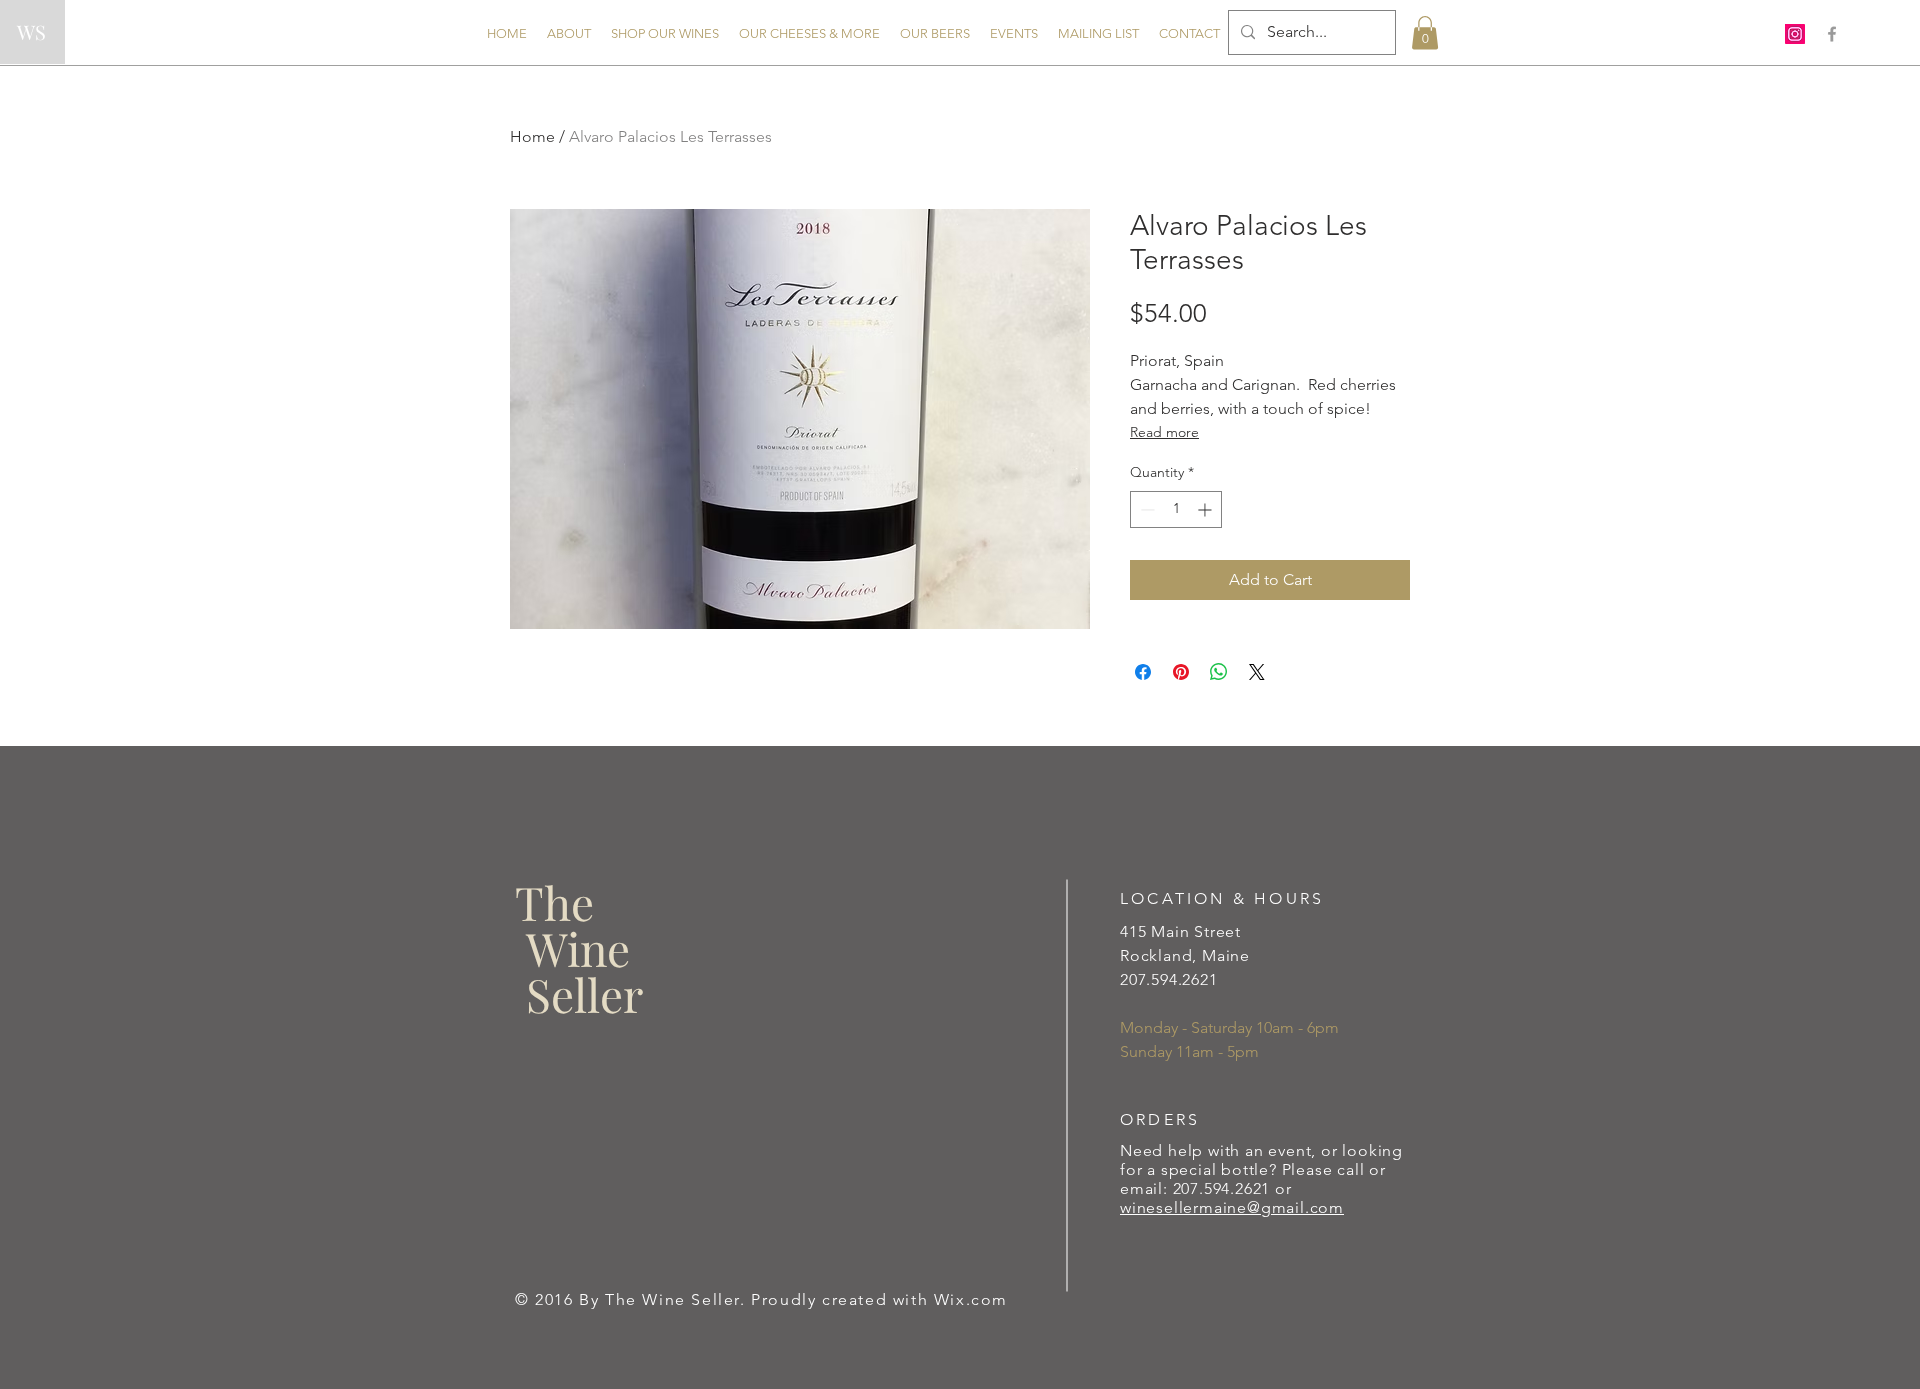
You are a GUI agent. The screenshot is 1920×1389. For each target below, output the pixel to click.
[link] (1425, 32)
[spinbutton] (1176, 509)
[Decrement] (1145, 509)
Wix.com (971, 1299)
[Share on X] (1257, 672)
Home (532, 136)
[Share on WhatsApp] (1219, 672)
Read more (1164, 432)
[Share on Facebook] (1143, 672)
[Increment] (1206, 509)
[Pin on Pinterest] (1181, 672)
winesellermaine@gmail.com (1232, 1207)
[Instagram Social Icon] (1795, 34)
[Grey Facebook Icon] (1832, 34)
